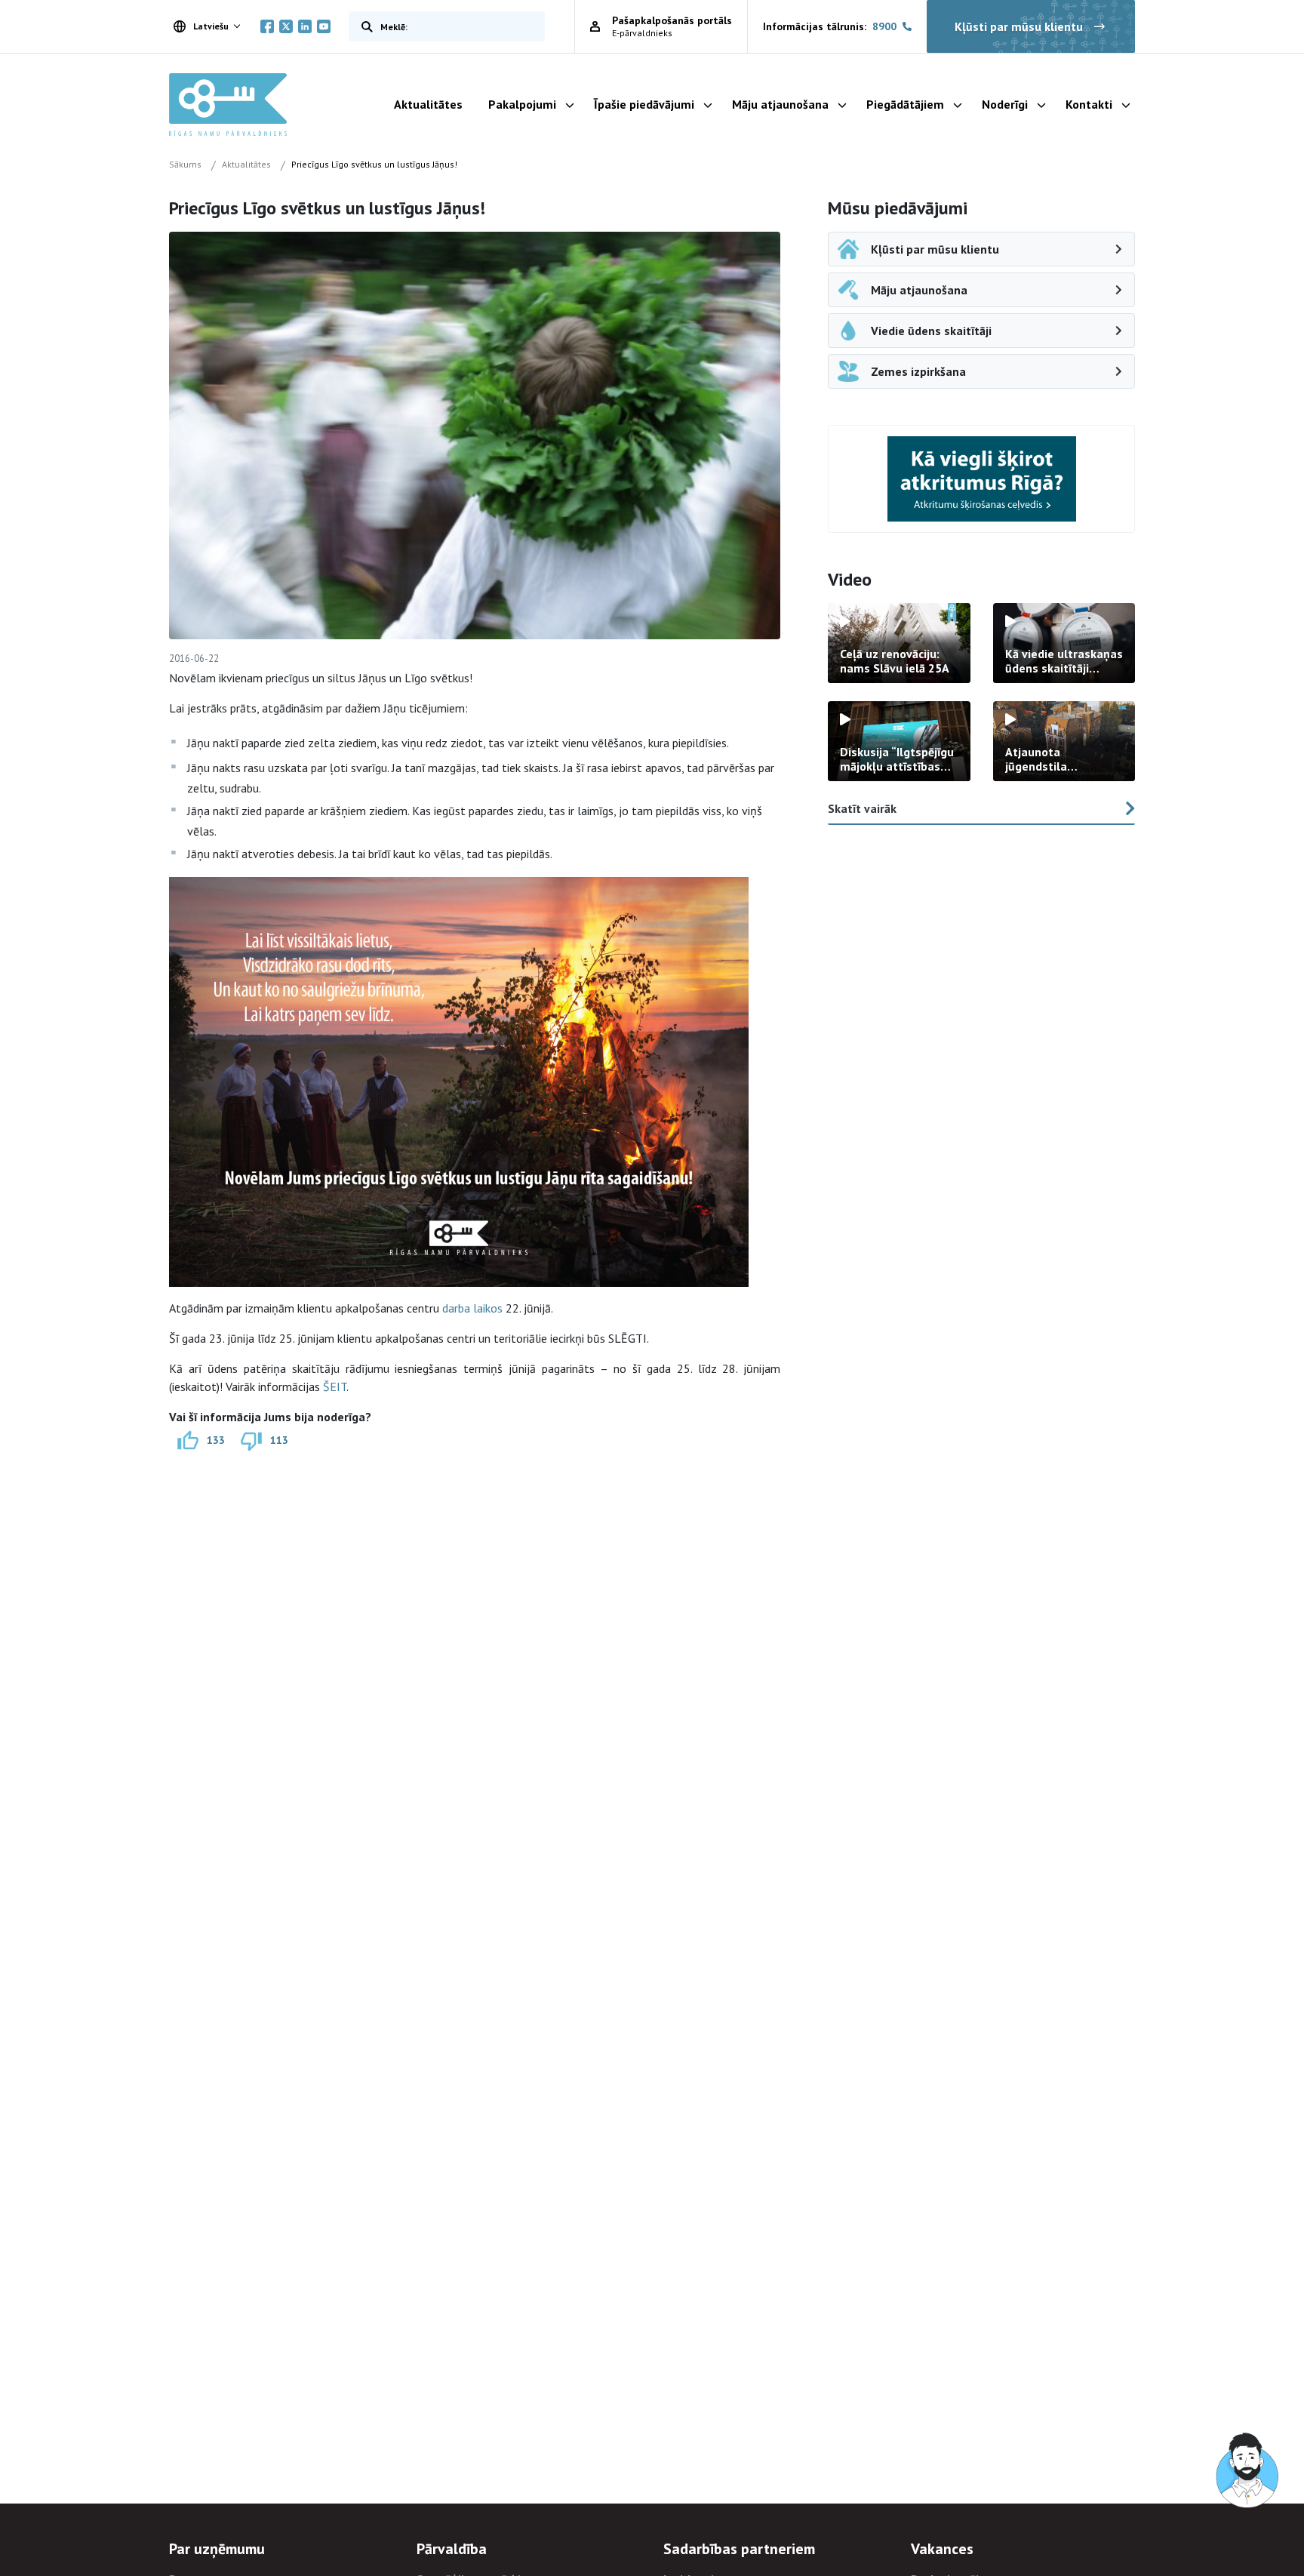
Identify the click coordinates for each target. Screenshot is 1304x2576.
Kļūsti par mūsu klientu (1019, 26)
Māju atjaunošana (780, 104)
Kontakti (1089, 104)
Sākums (185, 164)
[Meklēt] (364, 26)
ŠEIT (335, 1386)
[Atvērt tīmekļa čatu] (1248, 2471)
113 (279, 1440)
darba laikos (472, 1308)
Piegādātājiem (905, 104)
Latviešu (211, 26)
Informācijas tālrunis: (830, 26)
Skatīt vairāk (862, 808)
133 (216, 1440)
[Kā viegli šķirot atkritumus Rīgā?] (982, 479)
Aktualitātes (428, 104)
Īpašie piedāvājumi (644, 104)
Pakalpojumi (522, 104)
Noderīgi (1005, 104)
